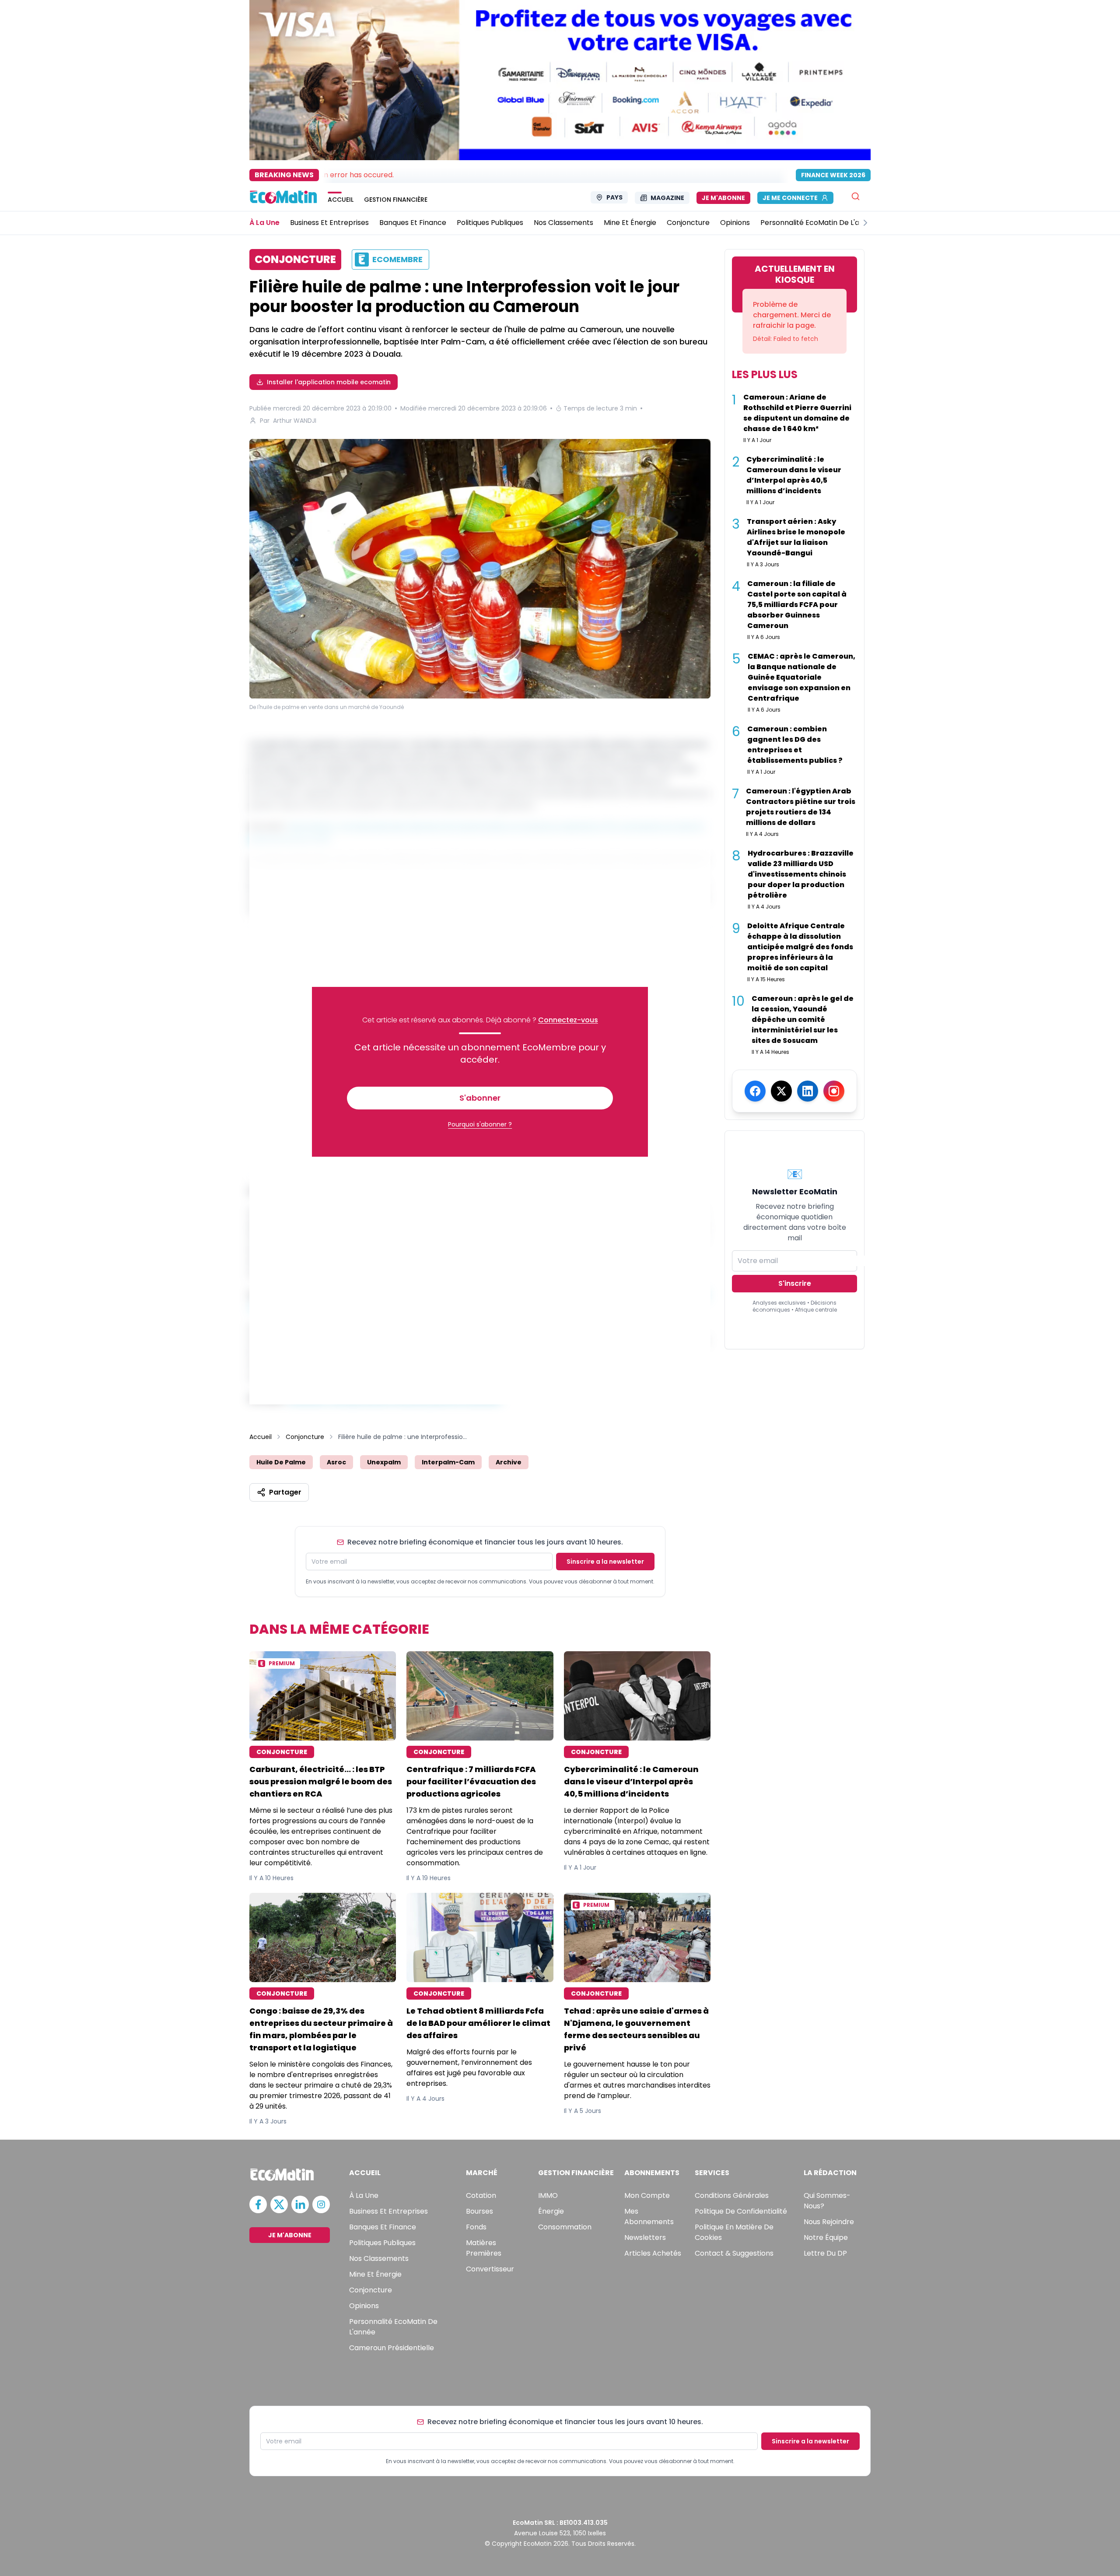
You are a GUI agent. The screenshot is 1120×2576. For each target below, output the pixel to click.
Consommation (565, 2227)
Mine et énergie (375, 2274)
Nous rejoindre (829, 2222)
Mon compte (647, 2195)
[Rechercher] (856, 196)
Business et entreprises (388, 2211)
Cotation (481, 2195)
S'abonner (480, 1098)
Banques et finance (383, 2227)
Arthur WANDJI (295, 421)
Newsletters (645, 2237)
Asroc (336, 1462)
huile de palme (281, 1462)
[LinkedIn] (808, 1091)
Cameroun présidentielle (392, 2348)
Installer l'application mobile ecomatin (329, 382)
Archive (509, 1462)
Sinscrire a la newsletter (605, 1562)
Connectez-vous (568, 1020)
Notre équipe (826, 2237)
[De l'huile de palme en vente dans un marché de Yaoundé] (480, 570)
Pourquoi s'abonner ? (480, 1124)
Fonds (476, 2227)
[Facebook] (755, 1091)
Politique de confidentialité (741, 2211)
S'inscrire (795, 1283)
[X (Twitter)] (781, 1091)
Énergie (551, 2211)
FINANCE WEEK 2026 (833, 175)
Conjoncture (305, 1437)
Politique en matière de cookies (734, 2232)
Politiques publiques (382, 2243)
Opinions (364, 2306)
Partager (285, 1492)
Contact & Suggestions (734, 2253)
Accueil (261, 1437)
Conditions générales (732, 2195)
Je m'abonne (723, 198)
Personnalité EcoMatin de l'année (393, 2327)
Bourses (479, 2211)
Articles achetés (653, 2253)
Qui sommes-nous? (827, 2201)
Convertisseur (490, 2269)
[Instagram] (834, 1091)
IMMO (548, 2195)
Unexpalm (384, 1462)
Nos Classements (379, 2258)
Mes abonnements (649, 2216)
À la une (364, 2195)
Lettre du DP (825, 2253)
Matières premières (484, 2248)
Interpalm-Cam (448, 1462)
